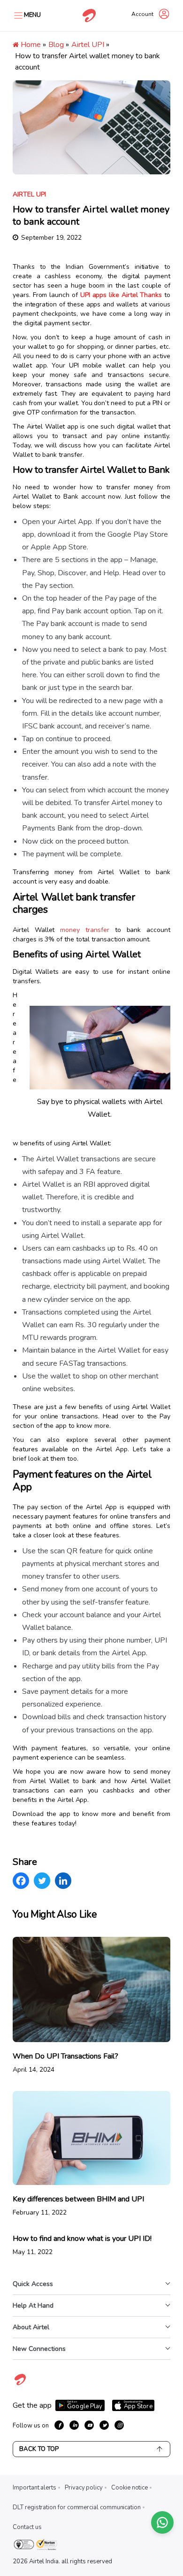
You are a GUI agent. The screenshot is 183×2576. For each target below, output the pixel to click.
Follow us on (31, 2426)
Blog (56, 45)
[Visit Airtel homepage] (20, 2385)
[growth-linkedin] (74, 2425)
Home (30, 45)
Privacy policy (84, 2488)
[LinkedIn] (63, 1881)
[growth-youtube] (89, 2425)
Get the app (32, 2405)
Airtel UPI (88, 45)
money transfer (84, 930)
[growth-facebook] (59, 2425)
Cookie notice (130, 2488)
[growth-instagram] (119, 2425)
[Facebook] (21, 1881)
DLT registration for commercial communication (77, 2507)
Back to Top (39, 2449)
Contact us (27, 2527)
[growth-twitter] (104, 2425)
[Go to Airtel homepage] (89, 16)
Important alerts (34, 2488)
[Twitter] (42, 1881)
